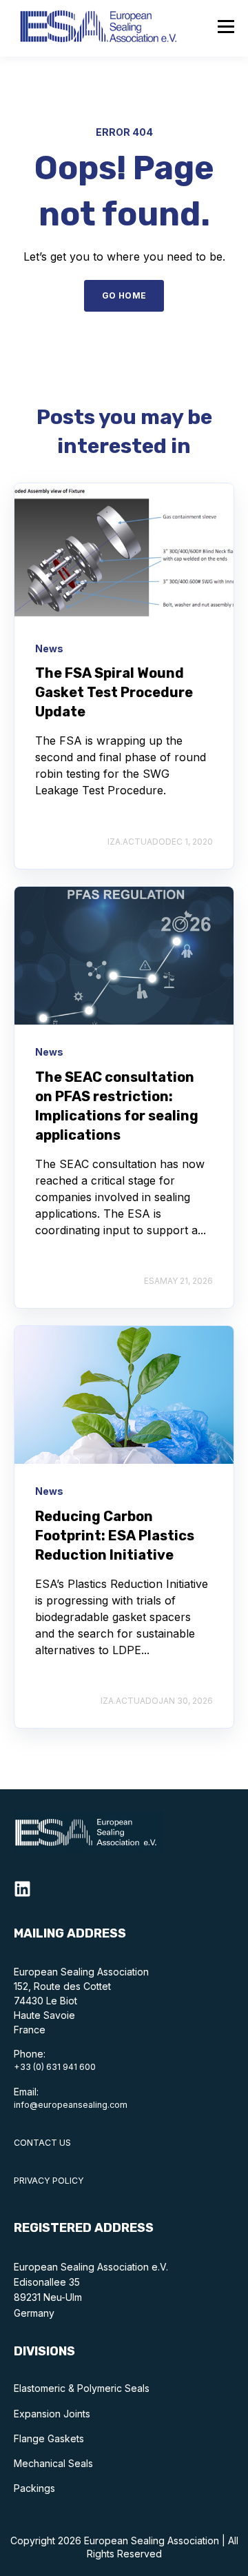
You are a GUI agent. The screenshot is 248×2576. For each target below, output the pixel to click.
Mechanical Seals (53, 2463)
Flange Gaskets (49, 2438)
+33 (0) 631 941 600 (55, 2067)
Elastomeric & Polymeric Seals (82, 2388)
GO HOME (124, 295)
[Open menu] (226, 28)
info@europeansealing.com (71, 2105)
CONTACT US (42, 2143)
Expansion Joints (52, 2414)
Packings (34, 2488)
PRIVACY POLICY (49, 2181)
